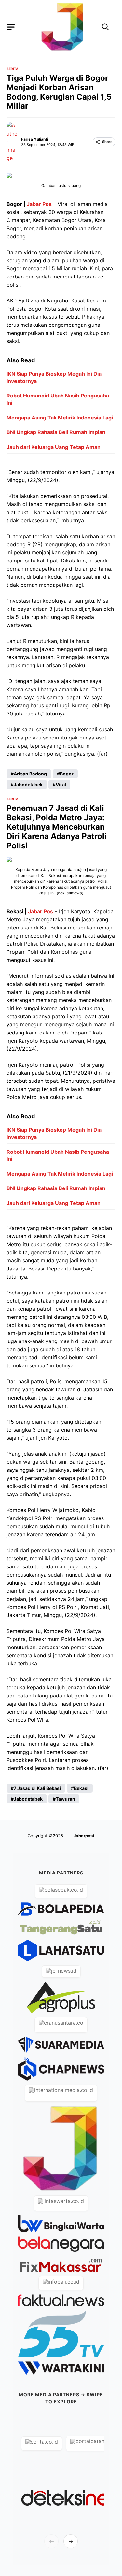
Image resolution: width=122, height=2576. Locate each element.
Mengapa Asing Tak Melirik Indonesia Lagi (60, 418)
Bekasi (81, 1788)
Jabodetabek (28, 784)
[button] (105, 27)
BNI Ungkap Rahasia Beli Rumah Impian (56, 432)
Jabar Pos (39, 204)
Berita (12, 69)
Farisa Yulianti (35, 139)
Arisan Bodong (30, 774)
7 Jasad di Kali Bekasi (37, 1788)
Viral (61, 784)
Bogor (67, 774)
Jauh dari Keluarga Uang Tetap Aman (54, 447)
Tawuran (65, 1799)
